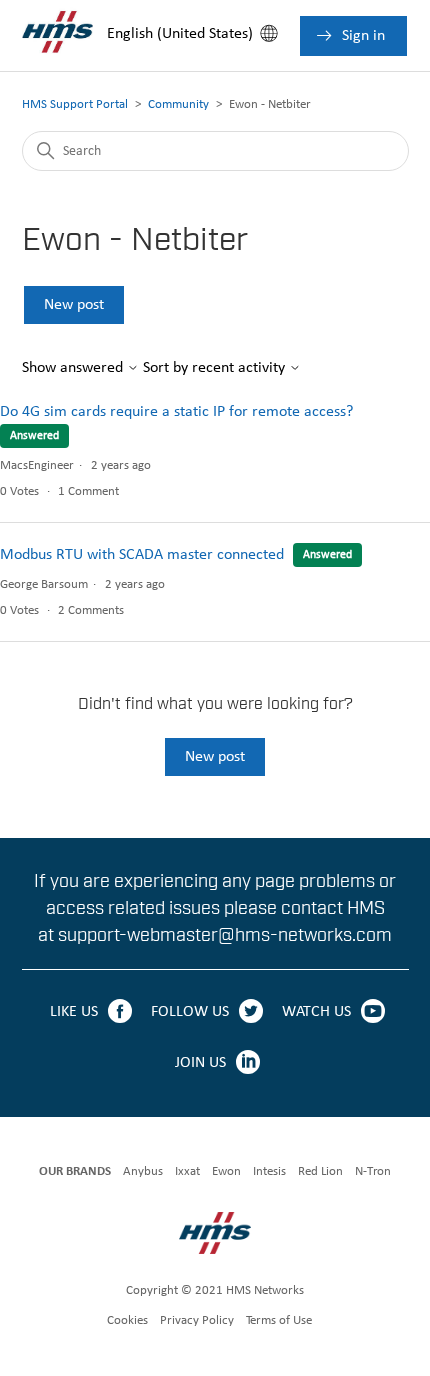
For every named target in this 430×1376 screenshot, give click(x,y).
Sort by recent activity (216, 368)
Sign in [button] (361, 36)
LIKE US (74, 1012)
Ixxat (187, 1171)
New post (74, 305)
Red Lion (320, 1171)
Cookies (127, 1320)
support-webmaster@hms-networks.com (225, 935)
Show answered (74, 368)
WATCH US (316, 1012)
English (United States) (180, 34)
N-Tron (373, 1171)
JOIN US (200, 1063)
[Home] (57, 63)
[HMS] (215, 1236)
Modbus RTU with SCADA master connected (142, 555)
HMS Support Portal (75, 104)
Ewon (226, 1171)
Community (178, 104)
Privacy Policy (197, 1320)
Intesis (269, 1171)
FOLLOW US (190, 1012)
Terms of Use (279, 1320)
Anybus (143, 1171)
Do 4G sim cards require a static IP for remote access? (176, 412)
